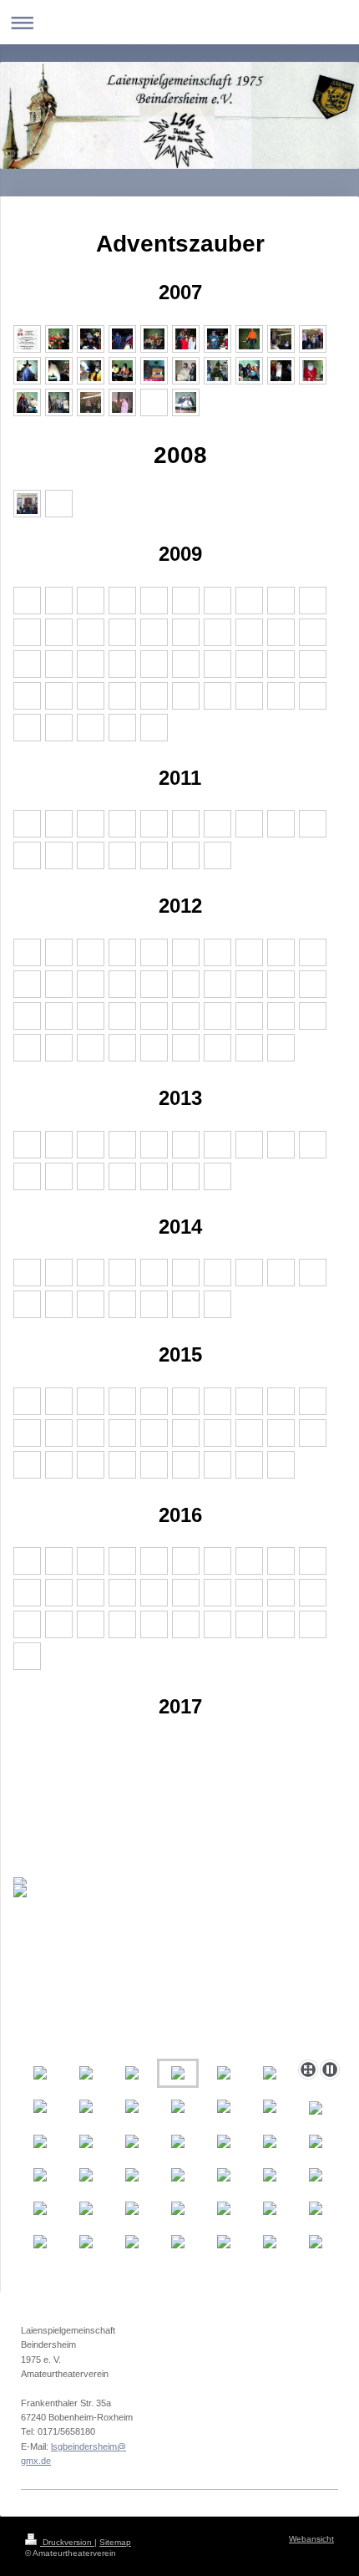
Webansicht (311, 2539)
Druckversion (67, 2542)
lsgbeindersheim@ (88, 2446)
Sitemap (115, 2542)
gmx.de (36, 2461)
